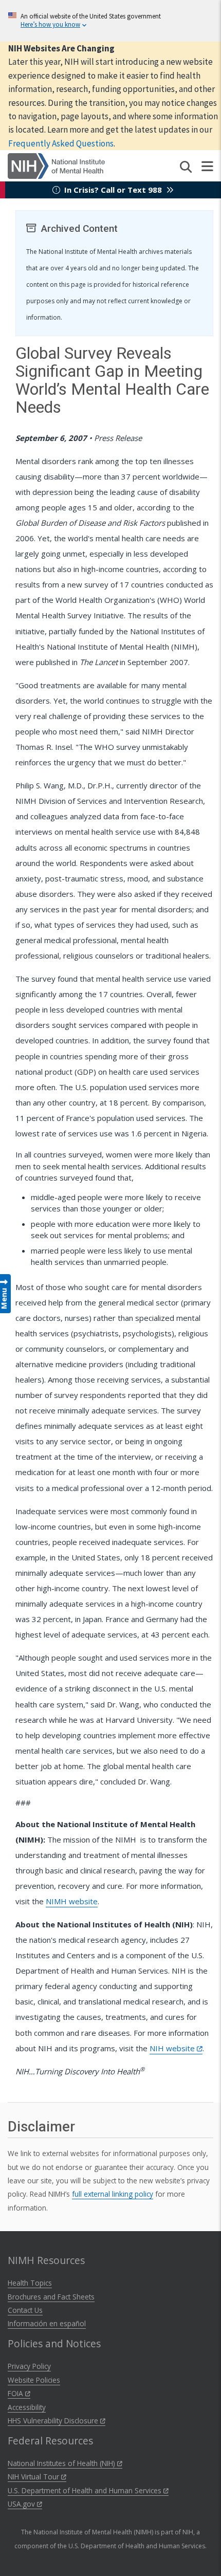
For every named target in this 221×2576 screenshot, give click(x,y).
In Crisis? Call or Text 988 (113, 190)
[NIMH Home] (56, 165)
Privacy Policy (29, 2366)
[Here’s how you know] (110, 21)
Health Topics (30, 2283)
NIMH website (72, 1901)
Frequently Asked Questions (61, 143)
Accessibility (27, 2407)
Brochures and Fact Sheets (51, 2297)
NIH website (173, 2048)
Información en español (47, 2323)
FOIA (16, 2393)
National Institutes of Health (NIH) (62, 2463)
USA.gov (22, 2504)
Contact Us (25, 2310)
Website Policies (34, 2380)
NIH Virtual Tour (34, 2477)
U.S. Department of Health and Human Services (86, 2490)
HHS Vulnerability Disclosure (54, 2421)
